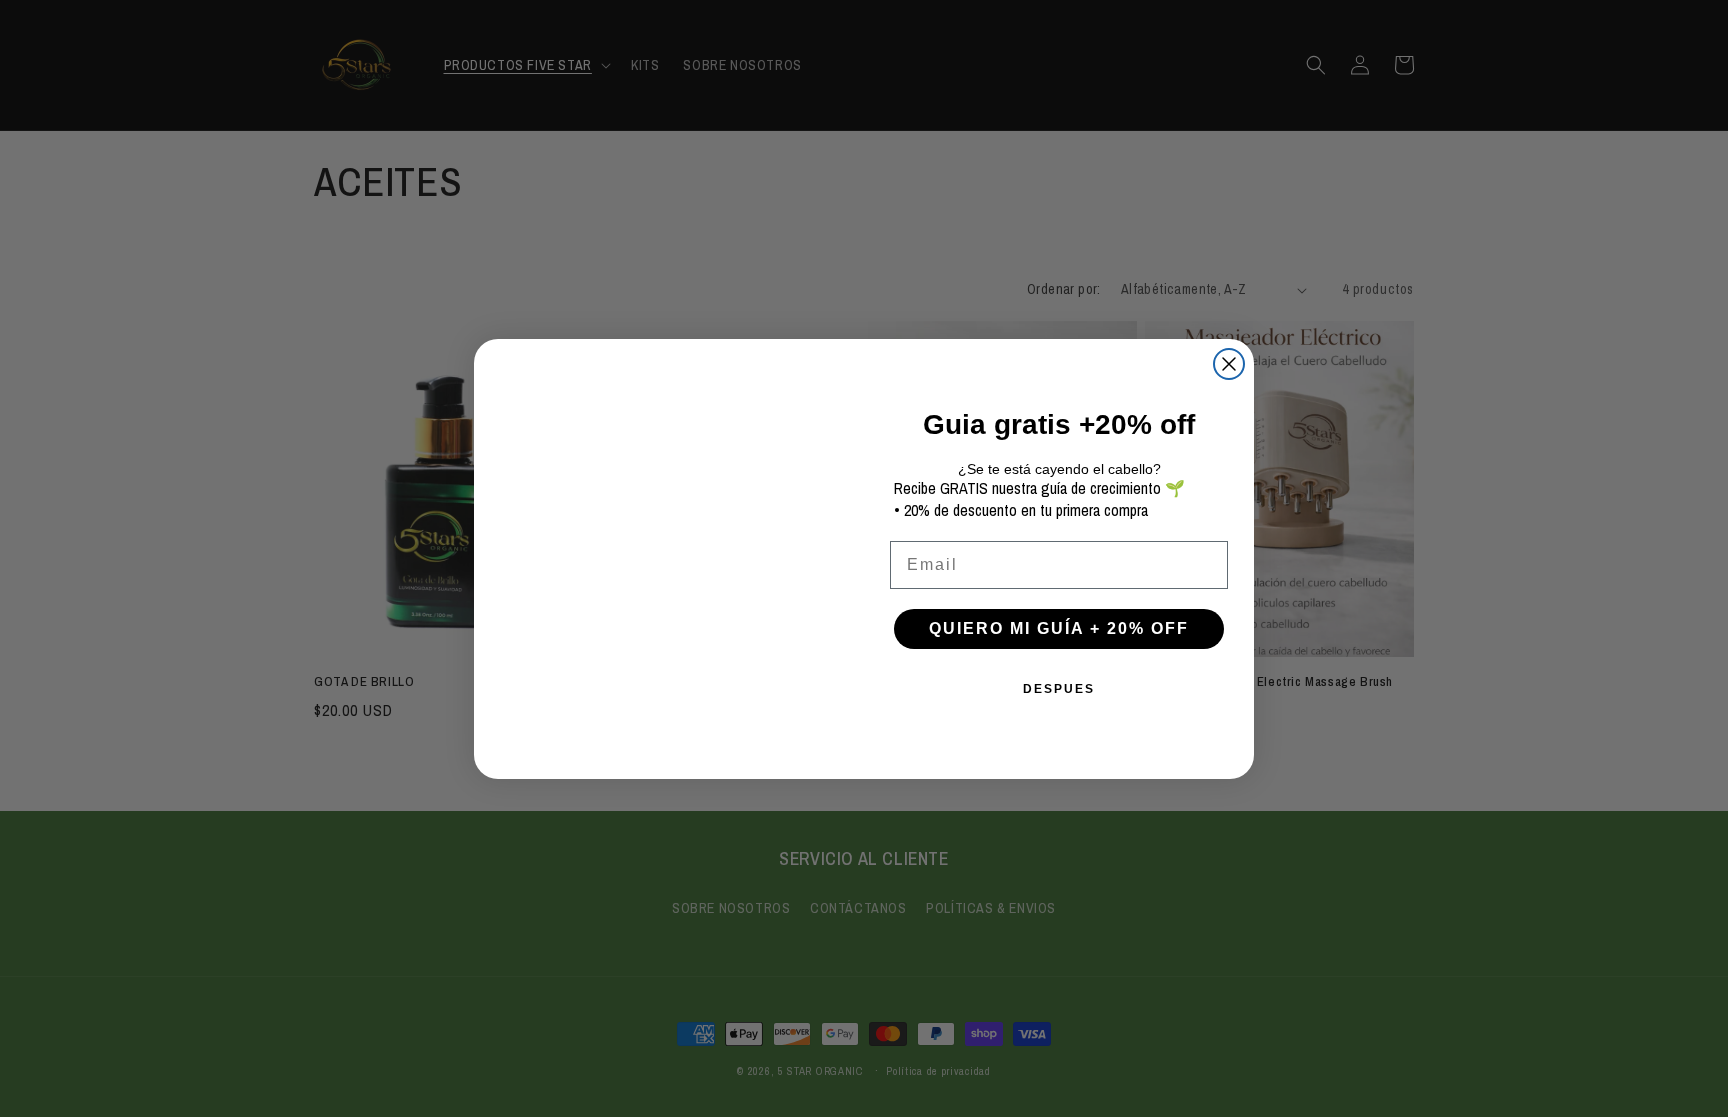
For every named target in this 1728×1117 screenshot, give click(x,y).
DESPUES (1059, 689)
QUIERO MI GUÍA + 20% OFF (1059, 628)
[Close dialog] (1229, 364)
